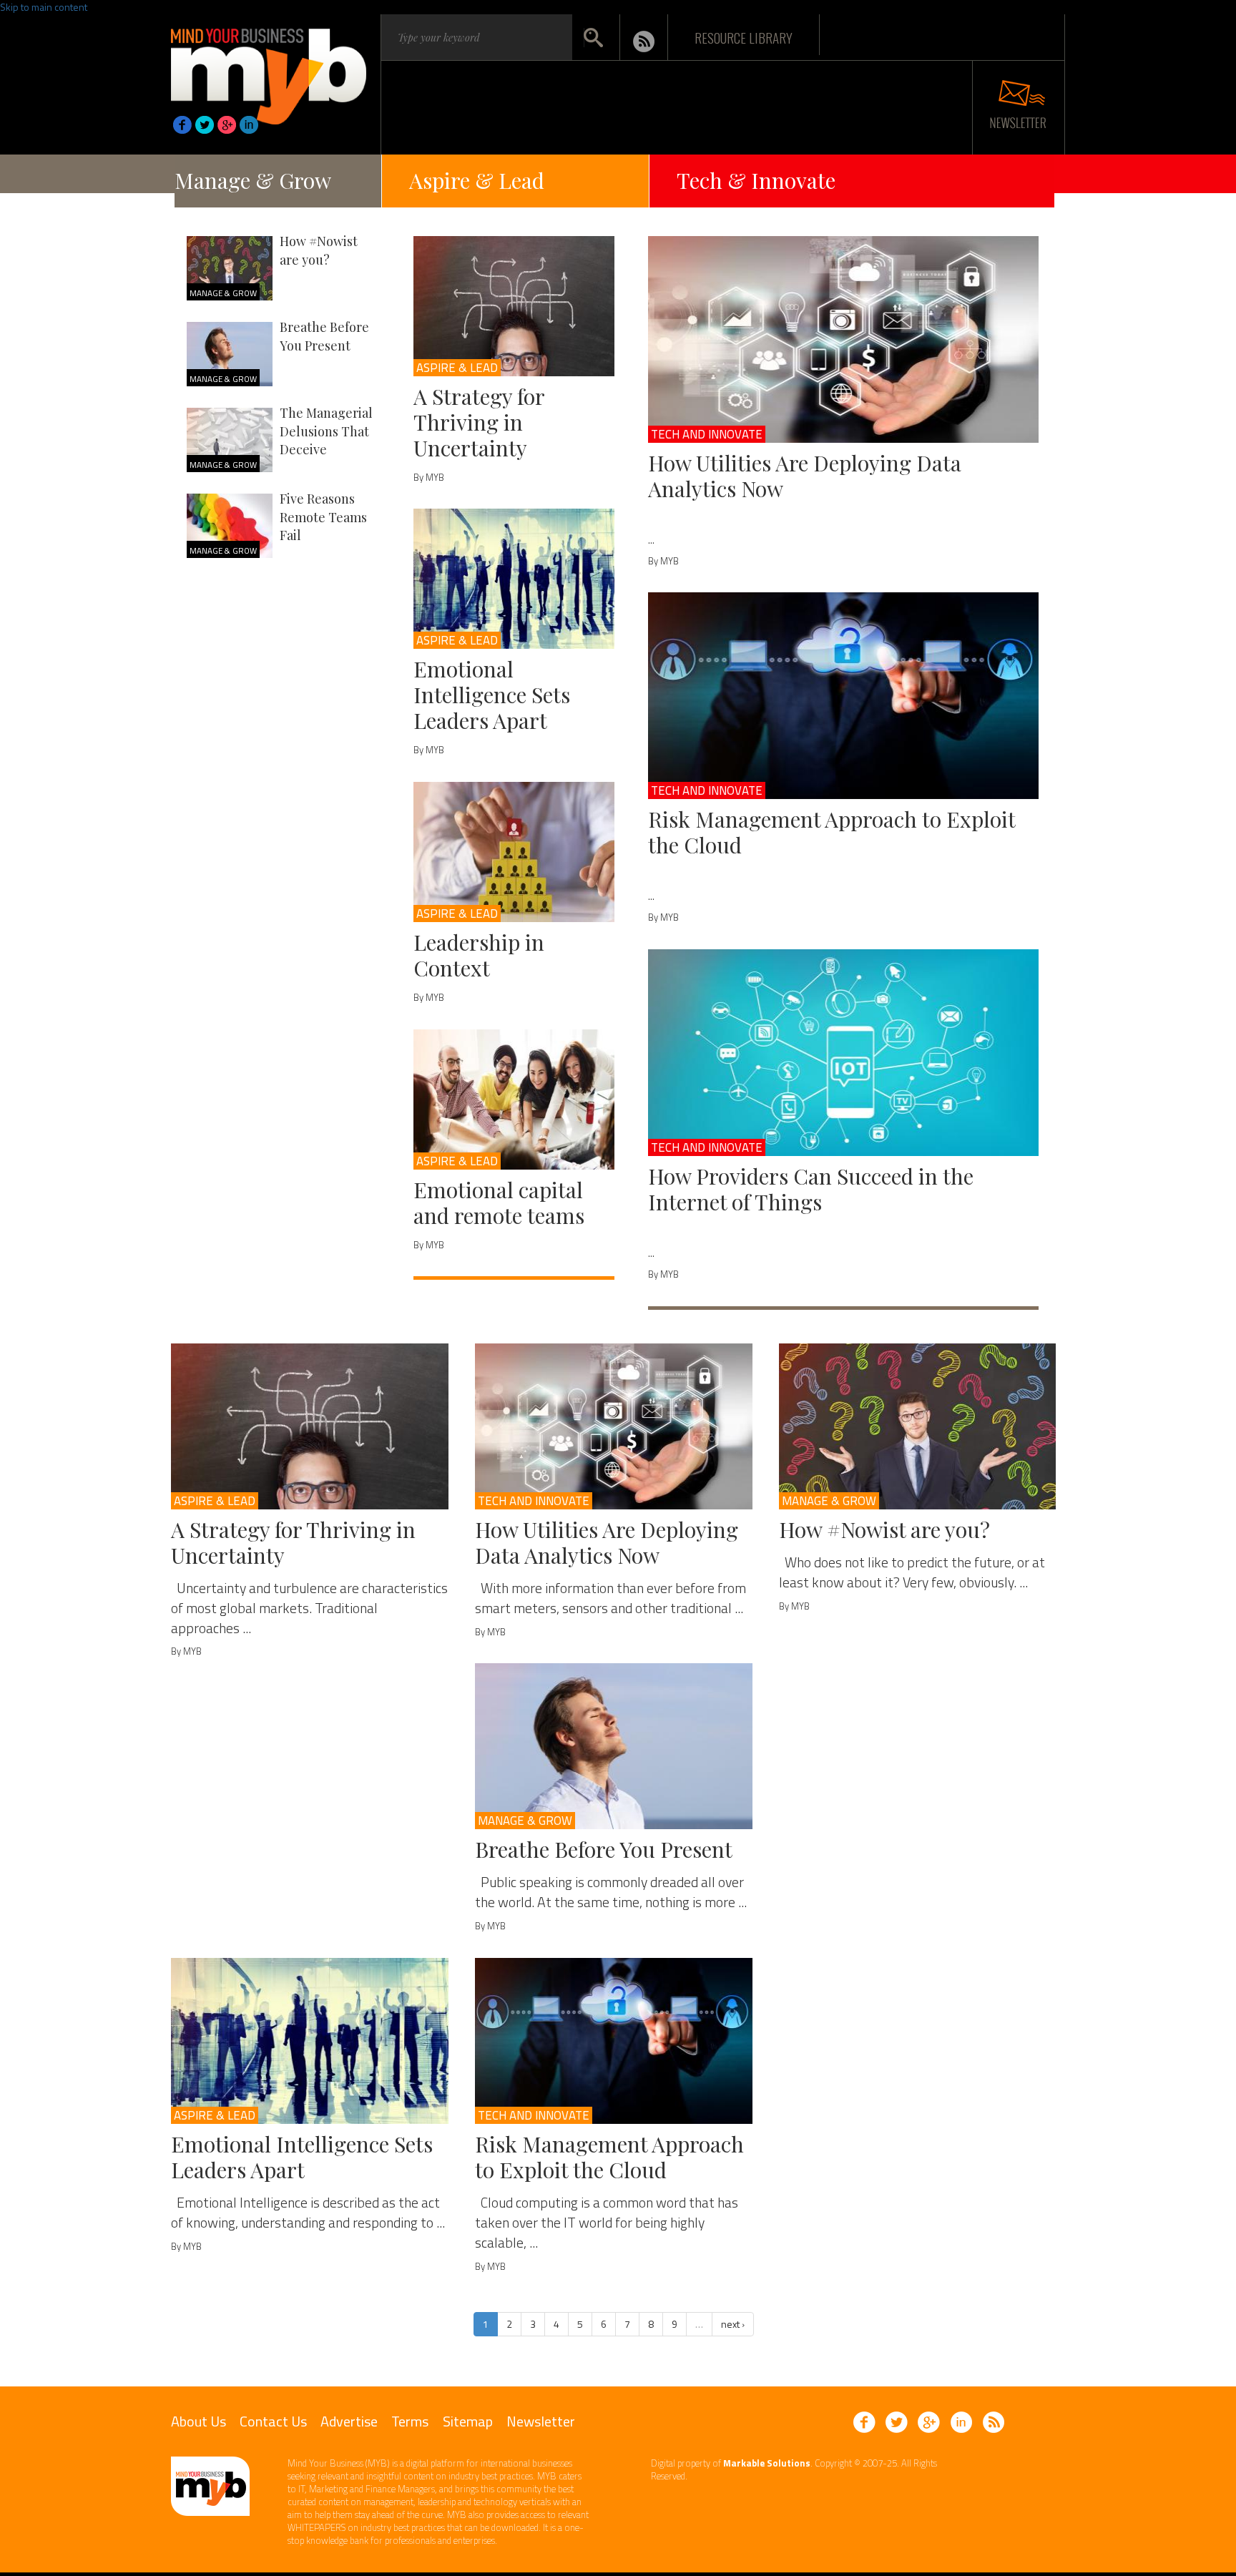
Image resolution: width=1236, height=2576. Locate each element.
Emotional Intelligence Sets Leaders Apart (492, 695)
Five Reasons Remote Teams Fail (323, 517)
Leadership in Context (479, 955)
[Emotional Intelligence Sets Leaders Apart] (514, 579)
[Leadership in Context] (514, 852)
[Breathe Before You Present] (614, 1746)
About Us (198, 2421)
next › (733, 2324)
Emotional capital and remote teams (499, 1203)
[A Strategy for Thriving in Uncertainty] (514, 306)
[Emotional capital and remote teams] (514, 1100)
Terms (410, 2421)
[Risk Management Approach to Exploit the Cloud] (844, 696)
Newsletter (541, 2421)
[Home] (269, 72)
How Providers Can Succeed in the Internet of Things (811, 1189)
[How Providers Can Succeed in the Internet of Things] (844, 1053)
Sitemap (468, 2421)
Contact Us (273, 2421)
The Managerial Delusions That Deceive (326, 431)
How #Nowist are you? (319, 250)
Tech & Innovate (756, 180)
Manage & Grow (253, 180)
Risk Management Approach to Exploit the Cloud (832, 832)
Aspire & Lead (477, 180)
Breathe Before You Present (324, 336)
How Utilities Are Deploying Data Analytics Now (805, 476)
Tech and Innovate (707, 434)
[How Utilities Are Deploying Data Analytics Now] (844, 339)
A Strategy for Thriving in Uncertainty (479, 422)
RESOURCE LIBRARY (744, 37)
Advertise (349, 2421)
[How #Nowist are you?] (918, 1426)
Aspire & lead (457, 368)
